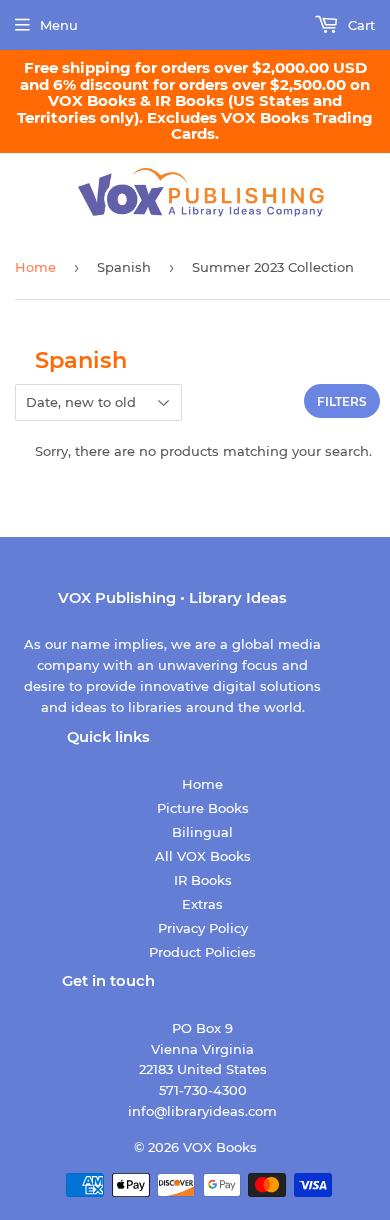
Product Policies (202, 952)
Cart (359, 25)
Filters (342, 401)
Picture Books (203, 808)
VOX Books (220, 1147)
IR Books (203, 880)
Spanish (124, 267)
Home (35, 267)
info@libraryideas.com (202, 1111)
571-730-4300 (203, 1090)
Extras (202, 904)
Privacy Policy (203, 928)
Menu (59, 25)
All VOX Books (203, 856)
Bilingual (202, 832)
